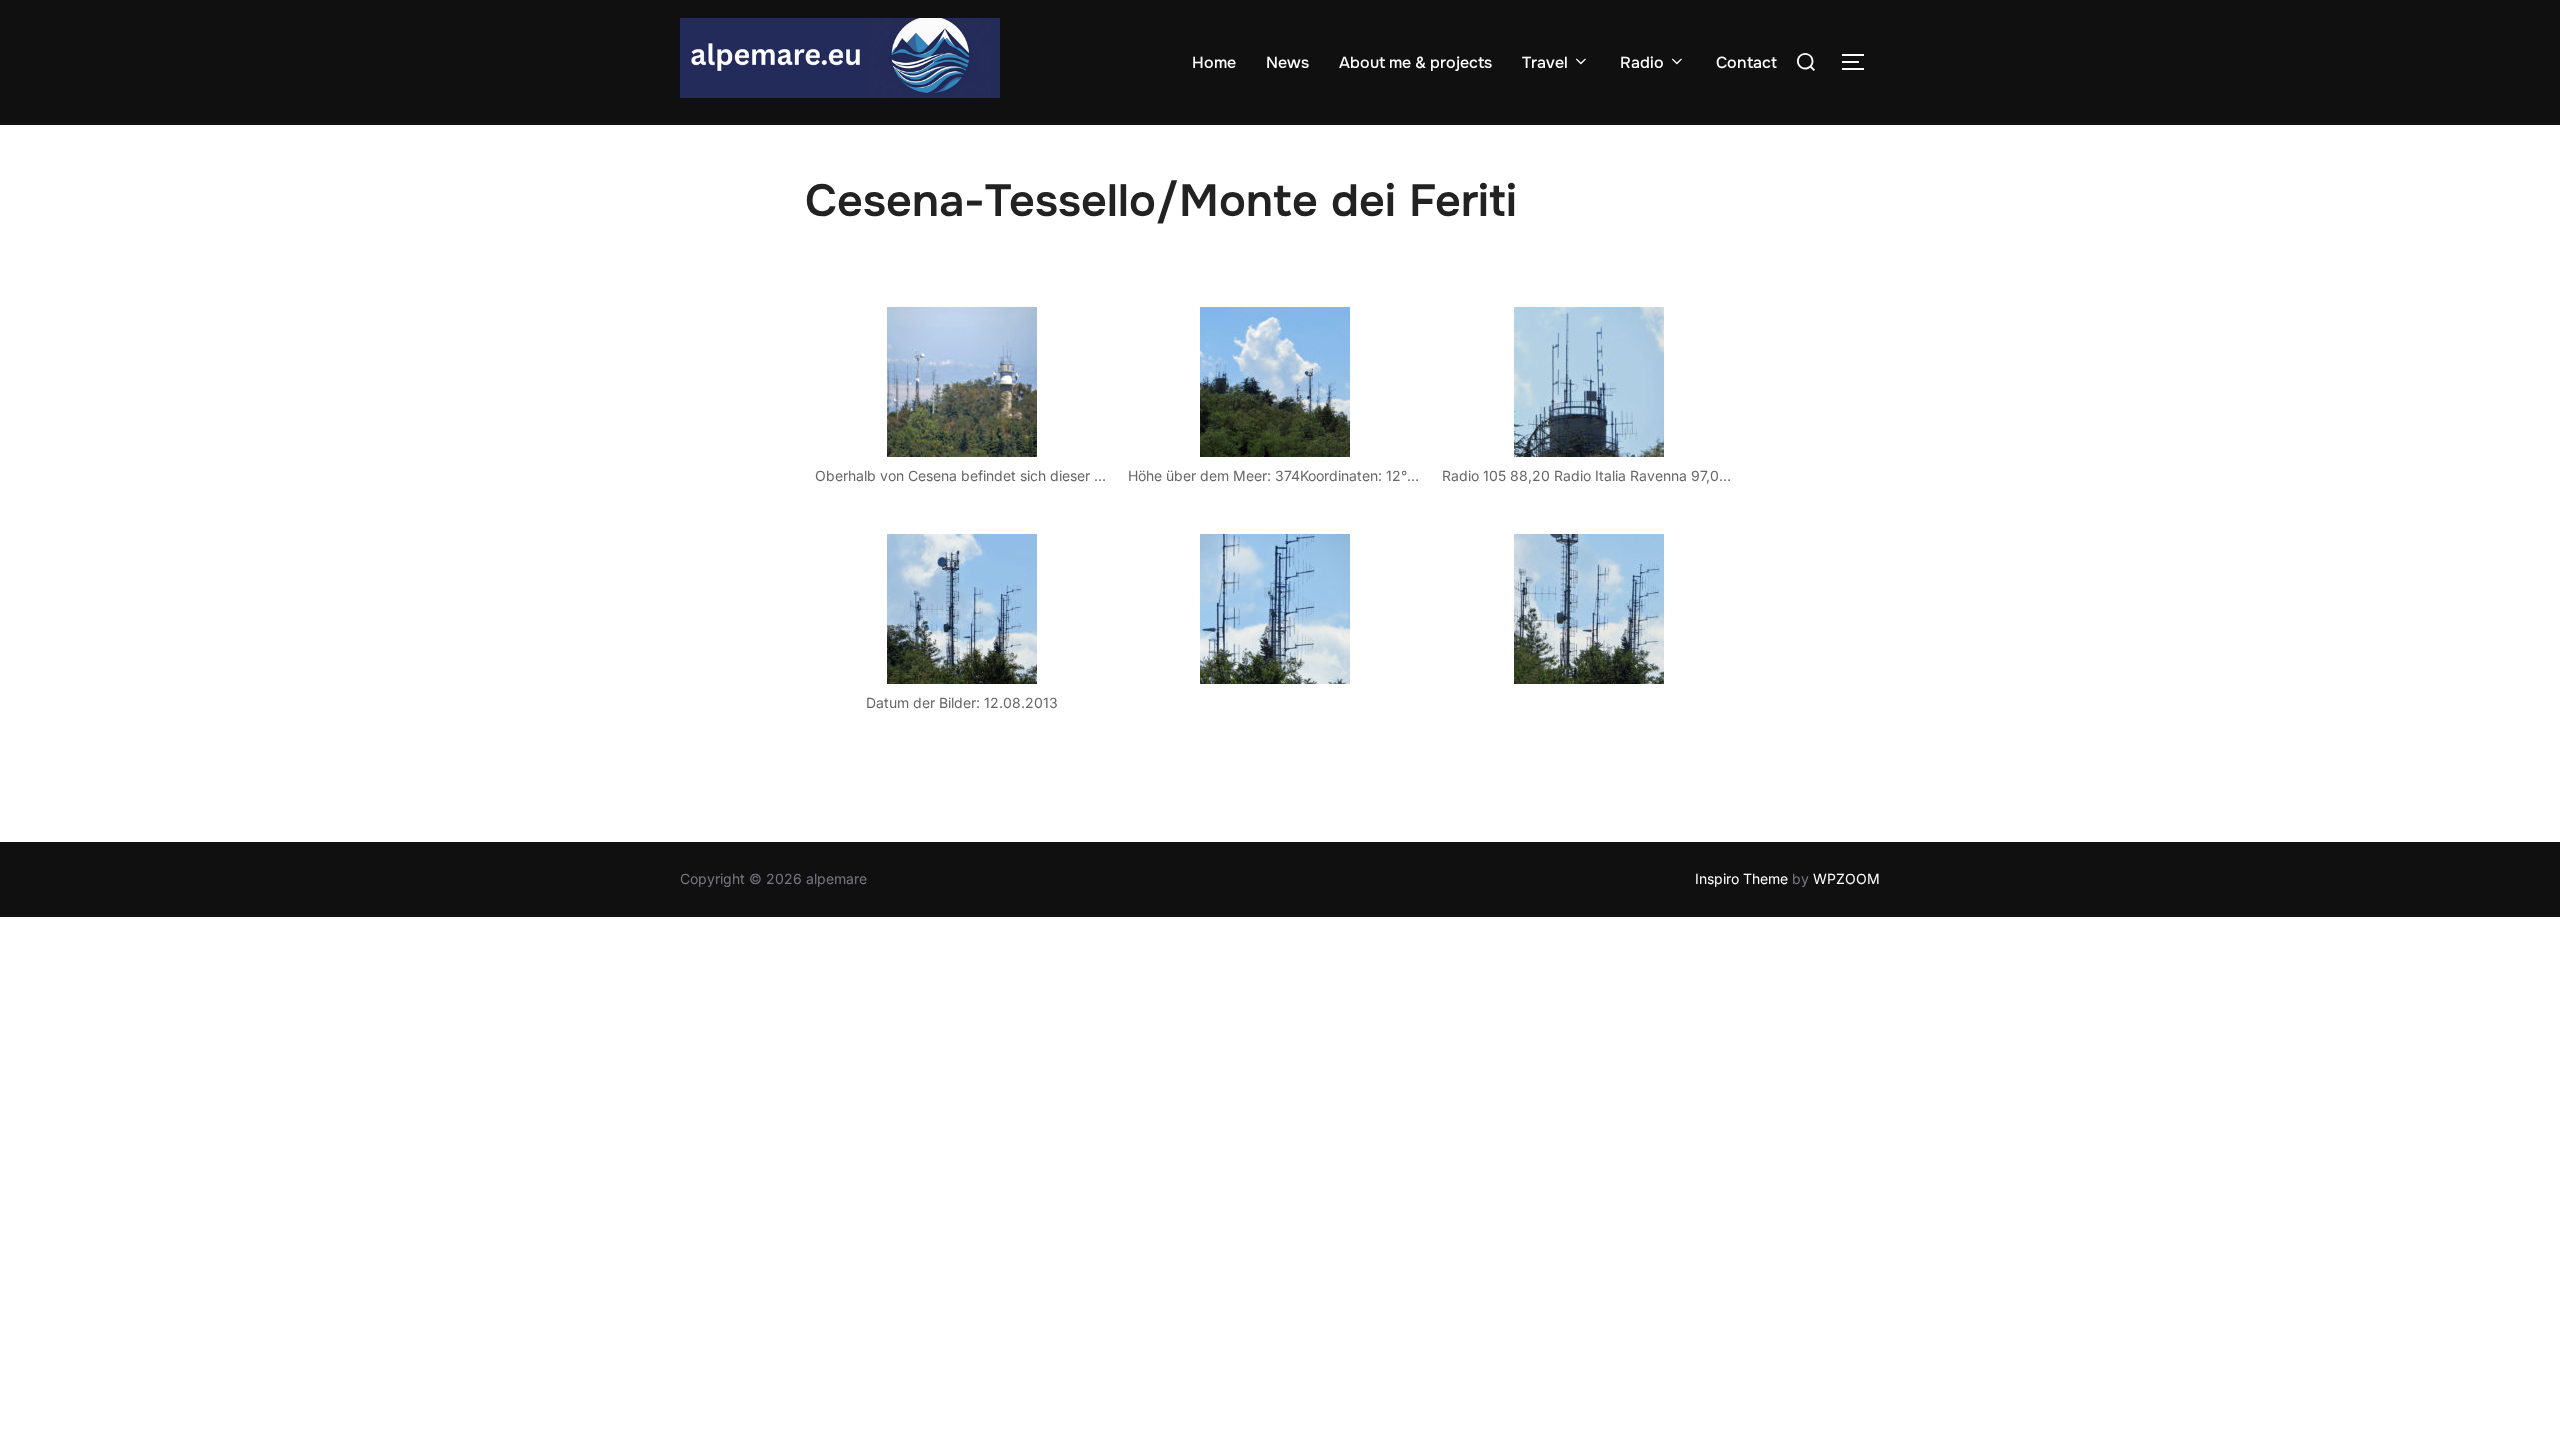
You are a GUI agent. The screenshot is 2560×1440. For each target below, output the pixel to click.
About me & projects (1415, 62)
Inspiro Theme (1741, 878)
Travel (1545, 62)
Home (1214, 62)
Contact (1746, 62)
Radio (1642, 62)
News (1287, 62)
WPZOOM (1846, 878)
